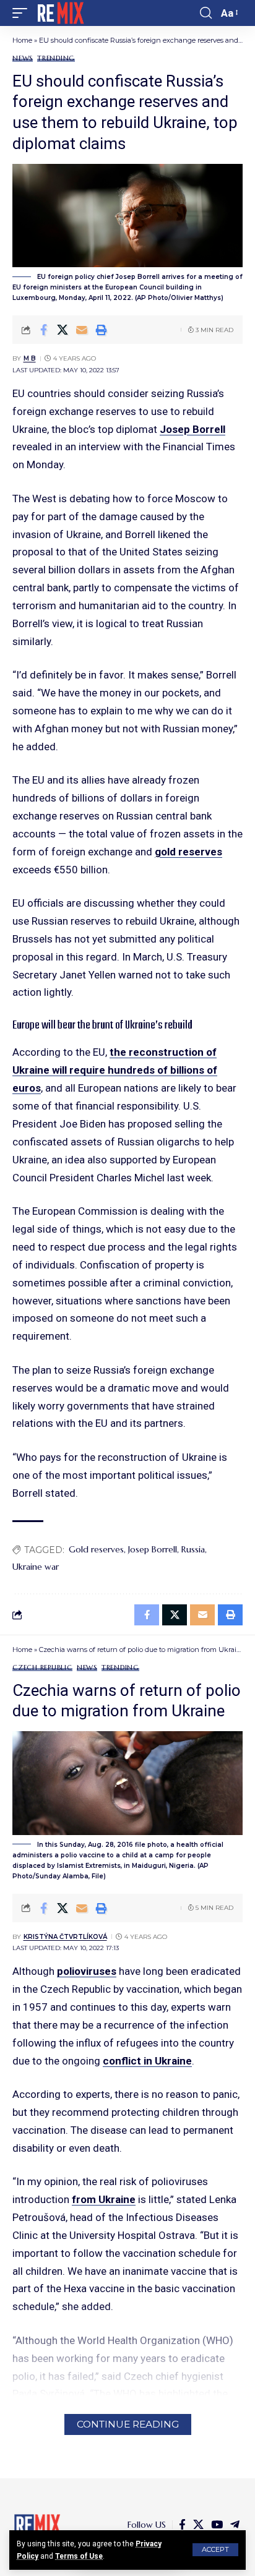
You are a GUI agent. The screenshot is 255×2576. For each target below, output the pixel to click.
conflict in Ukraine (147, 2061)
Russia (193, 1549)
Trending (56, 58)
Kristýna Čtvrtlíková (65, 1937)
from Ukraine (104, 2199)
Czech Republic (42, 1668)
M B (30, 358)
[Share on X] (63, 330)
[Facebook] (182, 2525)
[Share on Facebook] (43, 330)
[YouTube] (217, 2525)
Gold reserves (96, 1549)
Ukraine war (36, 1567)
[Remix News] (60, 13)
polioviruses (87, 1971)
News (23, 58)
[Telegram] (235, 2525)
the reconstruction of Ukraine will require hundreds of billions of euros (115, 1070)
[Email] (82, 330)
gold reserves (188, 852)
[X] (198, 2525)
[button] (215, 2550)
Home (22, 40)
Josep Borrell (192, 429)
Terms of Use (79, 2556)
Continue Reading (128, 2424)
